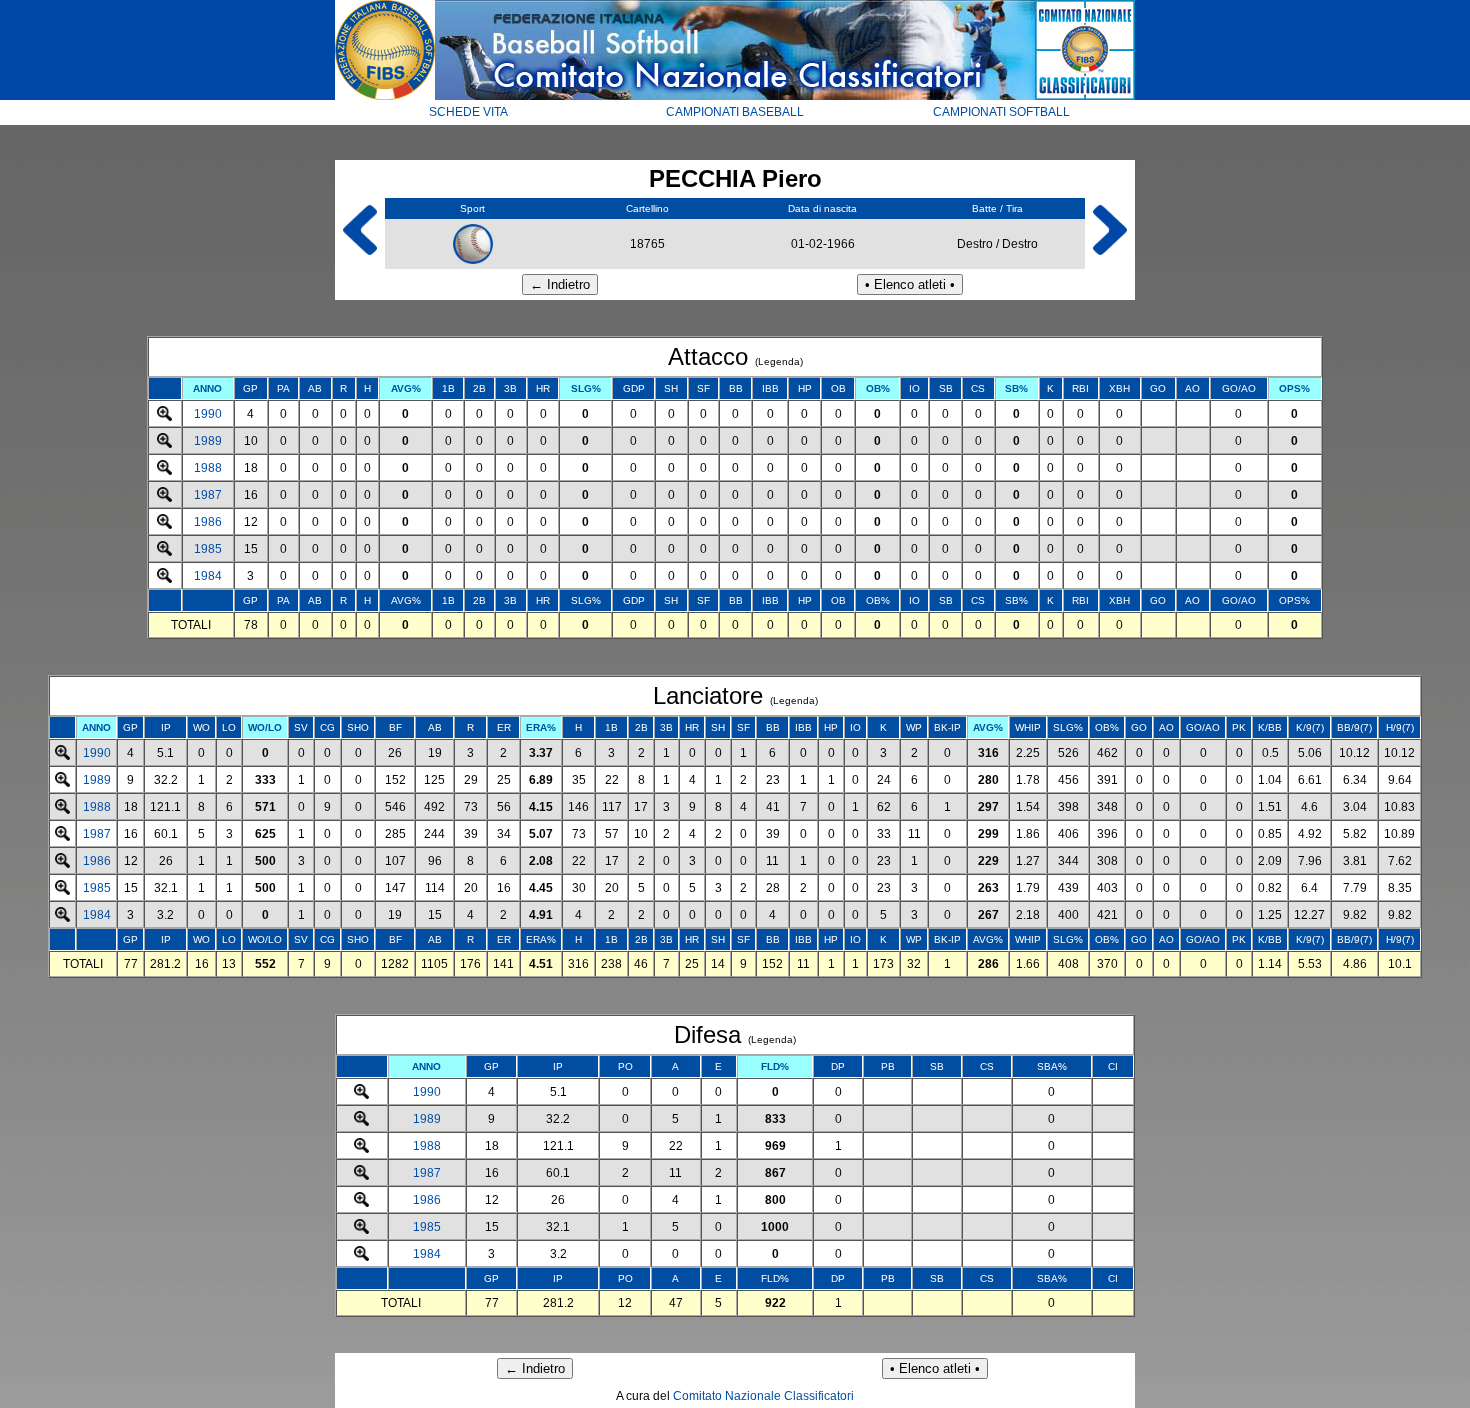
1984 (208, 576)
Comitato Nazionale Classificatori (763, 1396)
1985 (208, 549)
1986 (208, 522)
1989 (208, 441)
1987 (208, 495)
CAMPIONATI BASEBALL (735, 112)
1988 (208, 468)
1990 (208, 414)
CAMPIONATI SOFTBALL (1001, 112)
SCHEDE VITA (468, 112)
